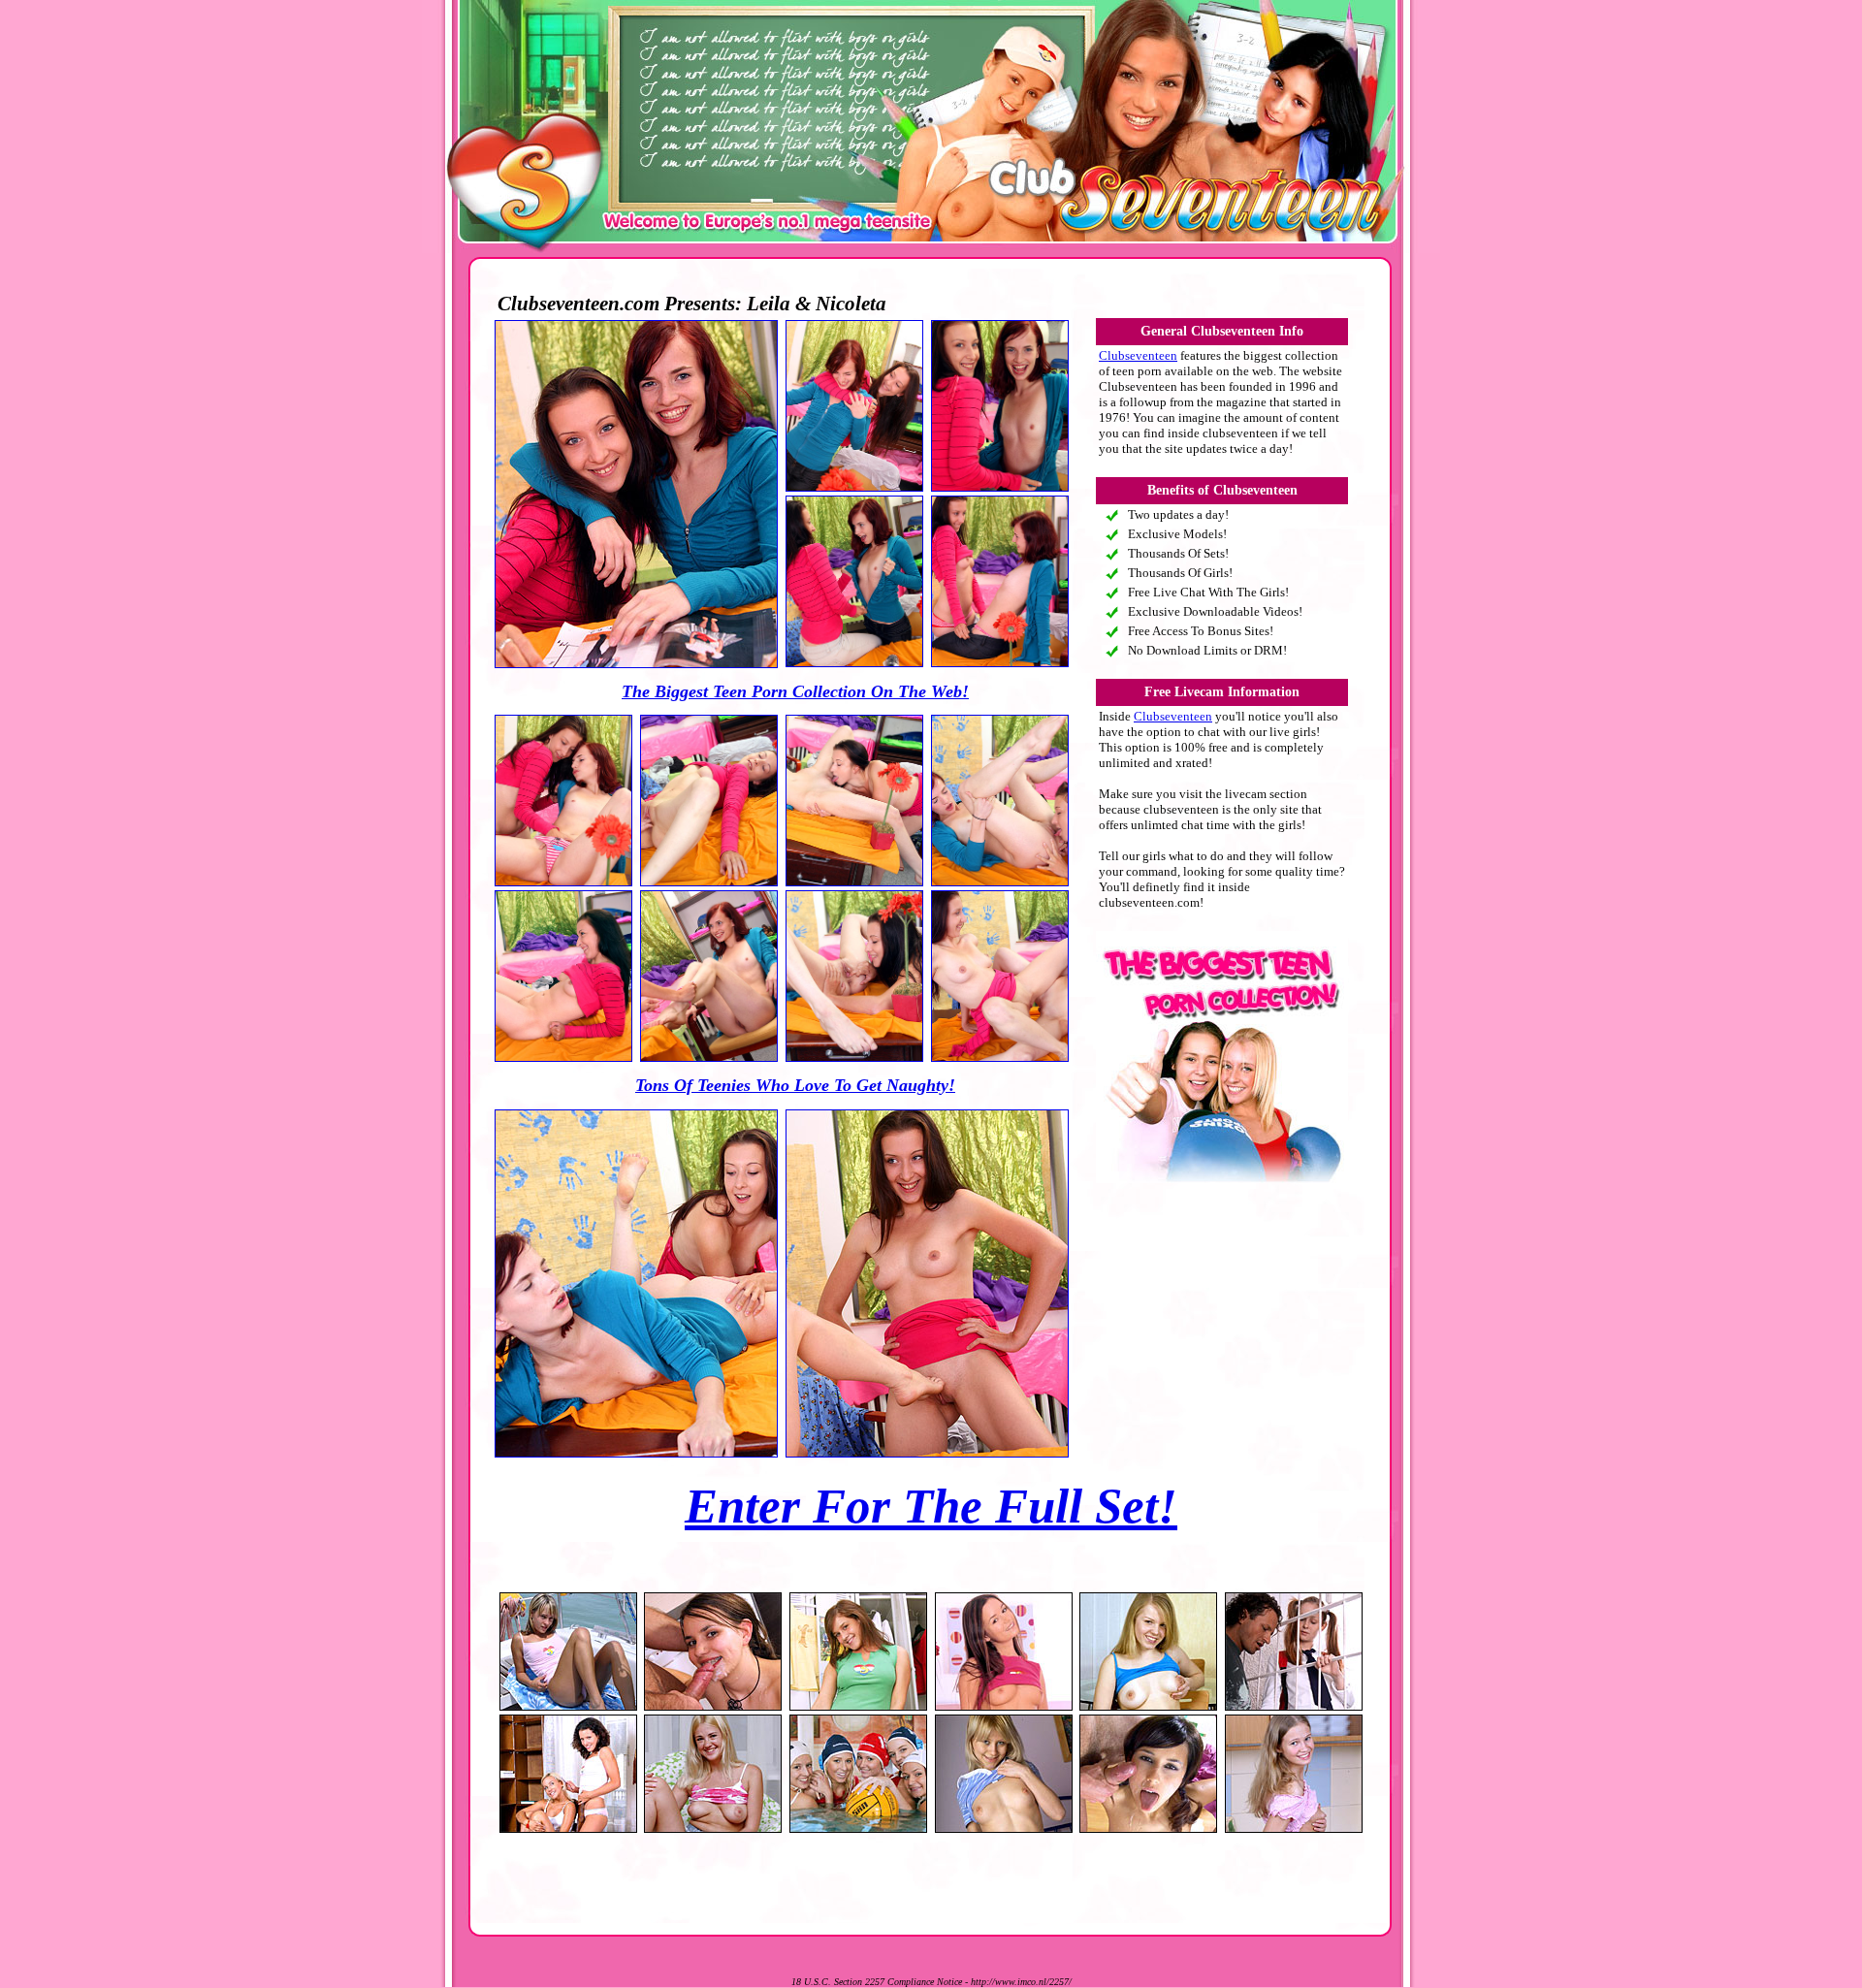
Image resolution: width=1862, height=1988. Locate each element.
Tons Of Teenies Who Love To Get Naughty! (795, 1085)
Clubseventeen (1138, 355)
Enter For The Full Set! (931, 1506)
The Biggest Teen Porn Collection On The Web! (795, 691)
